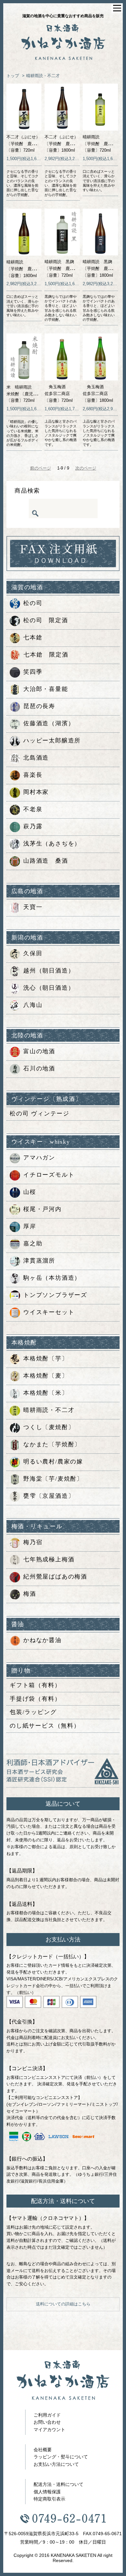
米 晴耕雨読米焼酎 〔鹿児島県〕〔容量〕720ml (26, 394)
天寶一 (33, 907)
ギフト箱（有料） (35, 1685)
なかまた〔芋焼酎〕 (52, 1444)
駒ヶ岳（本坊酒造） (52, 1278)
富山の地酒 (39, 1051)
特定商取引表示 (49, 2499)
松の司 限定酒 (46, 620)
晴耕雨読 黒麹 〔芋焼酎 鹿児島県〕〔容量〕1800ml (104, 268)
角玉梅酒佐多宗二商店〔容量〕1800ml (98, 394)
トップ (13, 76)
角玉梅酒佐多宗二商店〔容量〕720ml (59, 394)
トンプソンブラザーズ (55, 1295)
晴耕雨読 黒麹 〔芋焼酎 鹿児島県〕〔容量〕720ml (66, 268)
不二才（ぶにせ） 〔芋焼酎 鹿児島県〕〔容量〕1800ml (66, 144)
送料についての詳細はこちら (63, 2304)
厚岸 (30, 1226)
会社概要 (43, 2450)
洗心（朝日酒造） (49, 988)
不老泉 (33, 809)
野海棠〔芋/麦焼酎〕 (53, 1479)
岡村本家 (36, 792)
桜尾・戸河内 (42, 1209)
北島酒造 (36, 758)
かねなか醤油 (42, 1640)
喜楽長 (33, 775)
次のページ (86, 468)
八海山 (33, 1005)
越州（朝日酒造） (49, 971)
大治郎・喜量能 (46, 689)
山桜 (30, 1192)
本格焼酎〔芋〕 (46, 1358)
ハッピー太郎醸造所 (52, 740)
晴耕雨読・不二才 (43, 76)
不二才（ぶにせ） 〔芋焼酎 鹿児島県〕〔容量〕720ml (27, 144)
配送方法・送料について (58, 2484)
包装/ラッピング (33, 1712)
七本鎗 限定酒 (46, 655)
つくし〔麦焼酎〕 (49, 1427)
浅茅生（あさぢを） (52, 844)
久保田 (33, 953)
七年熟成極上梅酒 (49, 1559)
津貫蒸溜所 (39, 1261)
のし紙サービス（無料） (45, 1726)
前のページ (41, 468)
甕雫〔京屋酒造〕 (49, 1496)
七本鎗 (33, 637)
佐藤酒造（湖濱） (49, 723)
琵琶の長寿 (39, 706)
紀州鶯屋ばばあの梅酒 (55, 1577)
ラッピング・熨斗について (61, 2457)
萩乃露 (33, 826)
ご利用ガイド (47, 2415)
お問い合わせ (47, 2422)
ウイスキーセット (49, 1312)
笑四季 (33, 672)
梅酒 (30, 1594)
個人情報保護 (47, 2492)
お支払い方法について (56, 2464)
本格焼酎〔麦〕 (46, 1376)
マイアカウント (49, 2430)
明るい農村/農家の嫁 (53, 1462)
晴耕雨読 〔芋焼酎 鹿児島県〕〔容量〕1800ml (27, 269)
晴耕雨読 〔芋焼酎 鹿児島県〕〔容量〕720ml (104, 144)
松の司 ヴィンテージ (40, 1113)
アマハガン (39, 1158)
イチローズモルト (49, 1175)
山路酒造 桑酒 (46, 861)
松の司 (33, 603)
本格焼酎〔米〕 (46, 1393)
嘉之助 (33, 1243)
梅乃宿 (33, 1542)
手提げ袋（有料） (35, 1699)
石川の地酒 (39, 1068)
